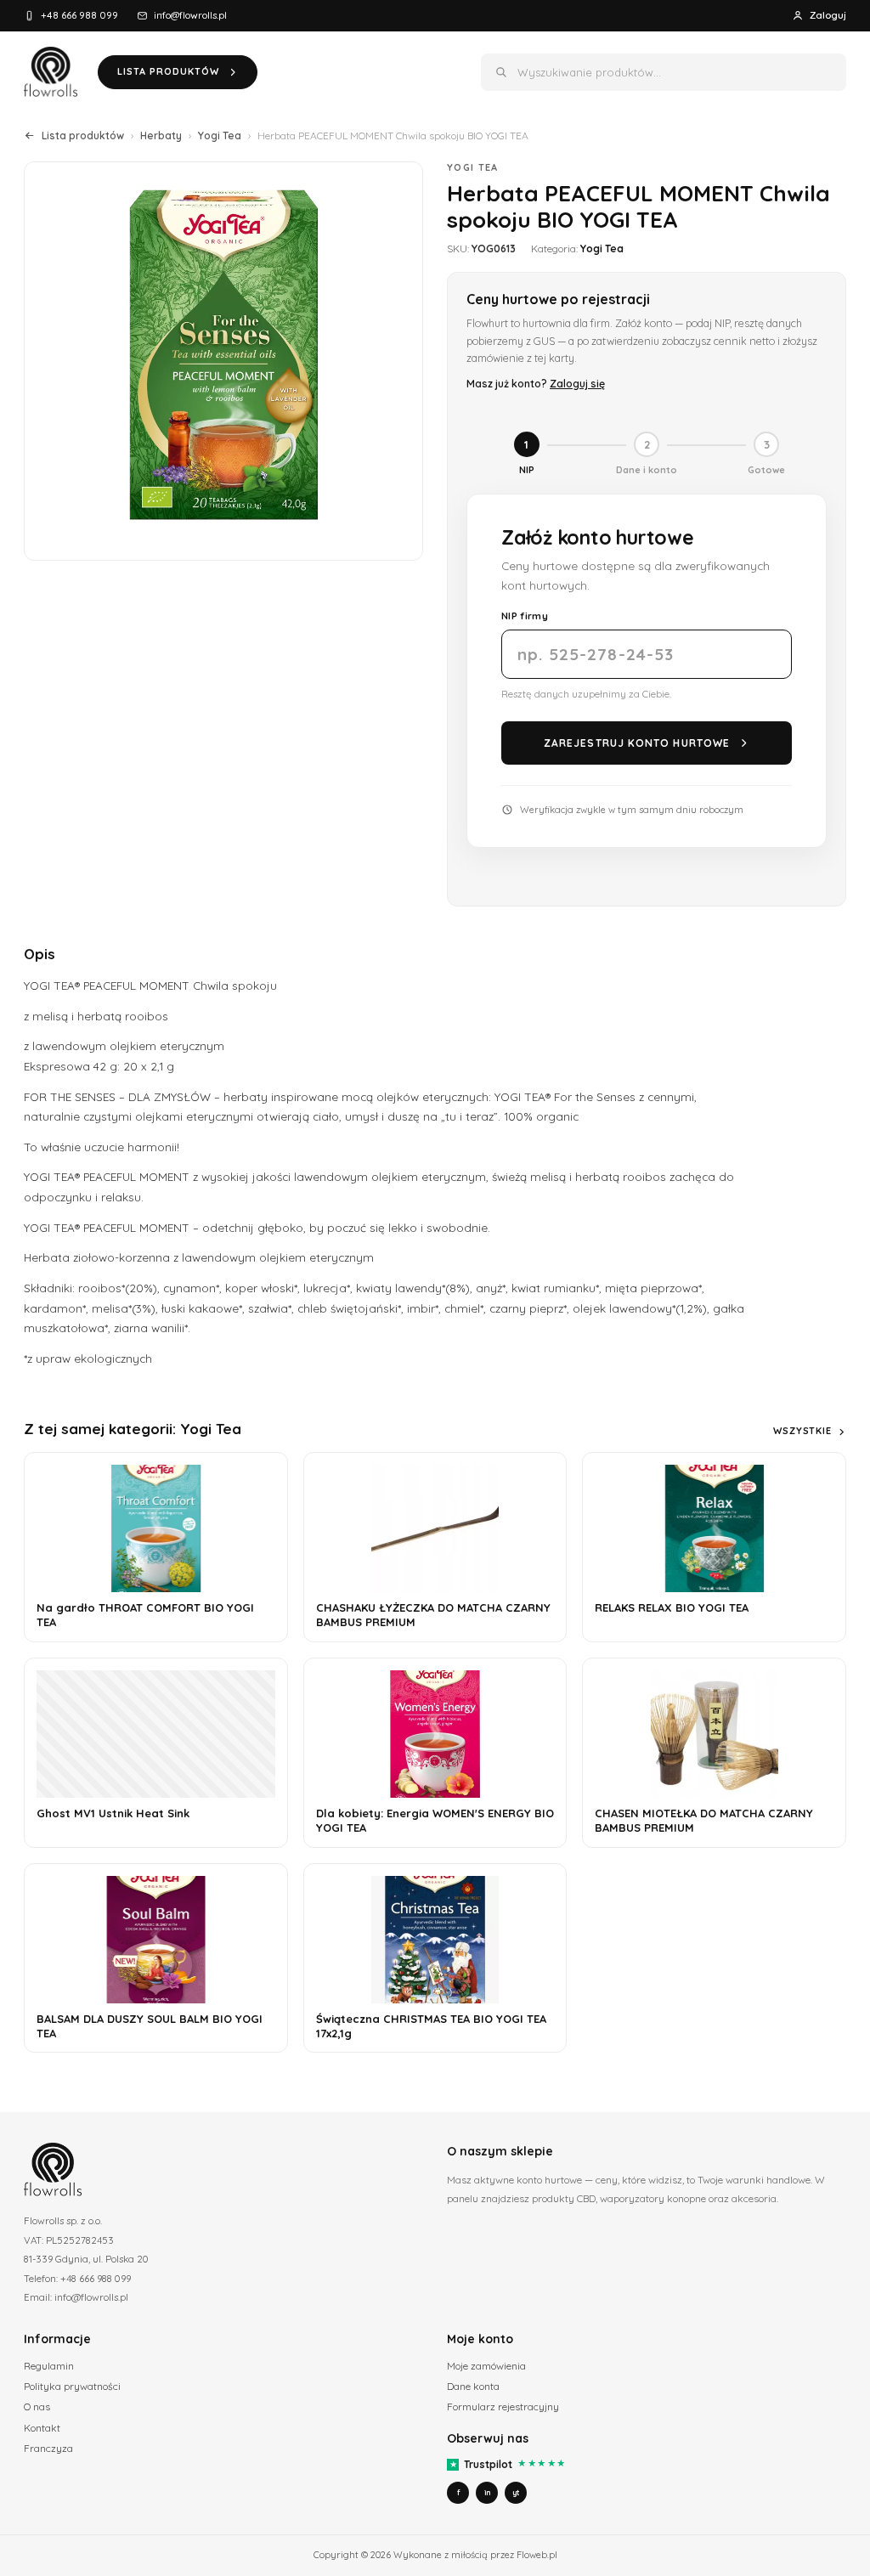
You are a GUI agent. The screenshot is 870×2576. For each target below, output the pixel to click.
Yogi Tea (220, 136)
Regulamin (49, 2366)
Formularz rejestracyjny (503, 2407)
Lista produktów (83, 136)
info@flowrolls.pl (190, 15)
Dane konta (473, 2386)
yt (516, 2492)
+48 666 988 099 (79, 15)
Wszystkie (802, 1431)
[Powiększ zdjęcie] (223, 361)
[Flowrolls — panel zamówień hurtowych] (51, 72)
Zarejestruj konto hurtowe (637, 743)
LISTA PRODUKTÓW (168, 71)
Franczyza (48, 2448)
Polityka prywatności (72, 2386)
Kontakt (42, 2428)
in (487, 2492)
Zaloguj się (577, 383)
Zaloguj (828, 15)
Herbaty (161, 136)
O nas (37, 2407)
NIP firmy (525, 616)
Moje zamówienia (486, 2366)
